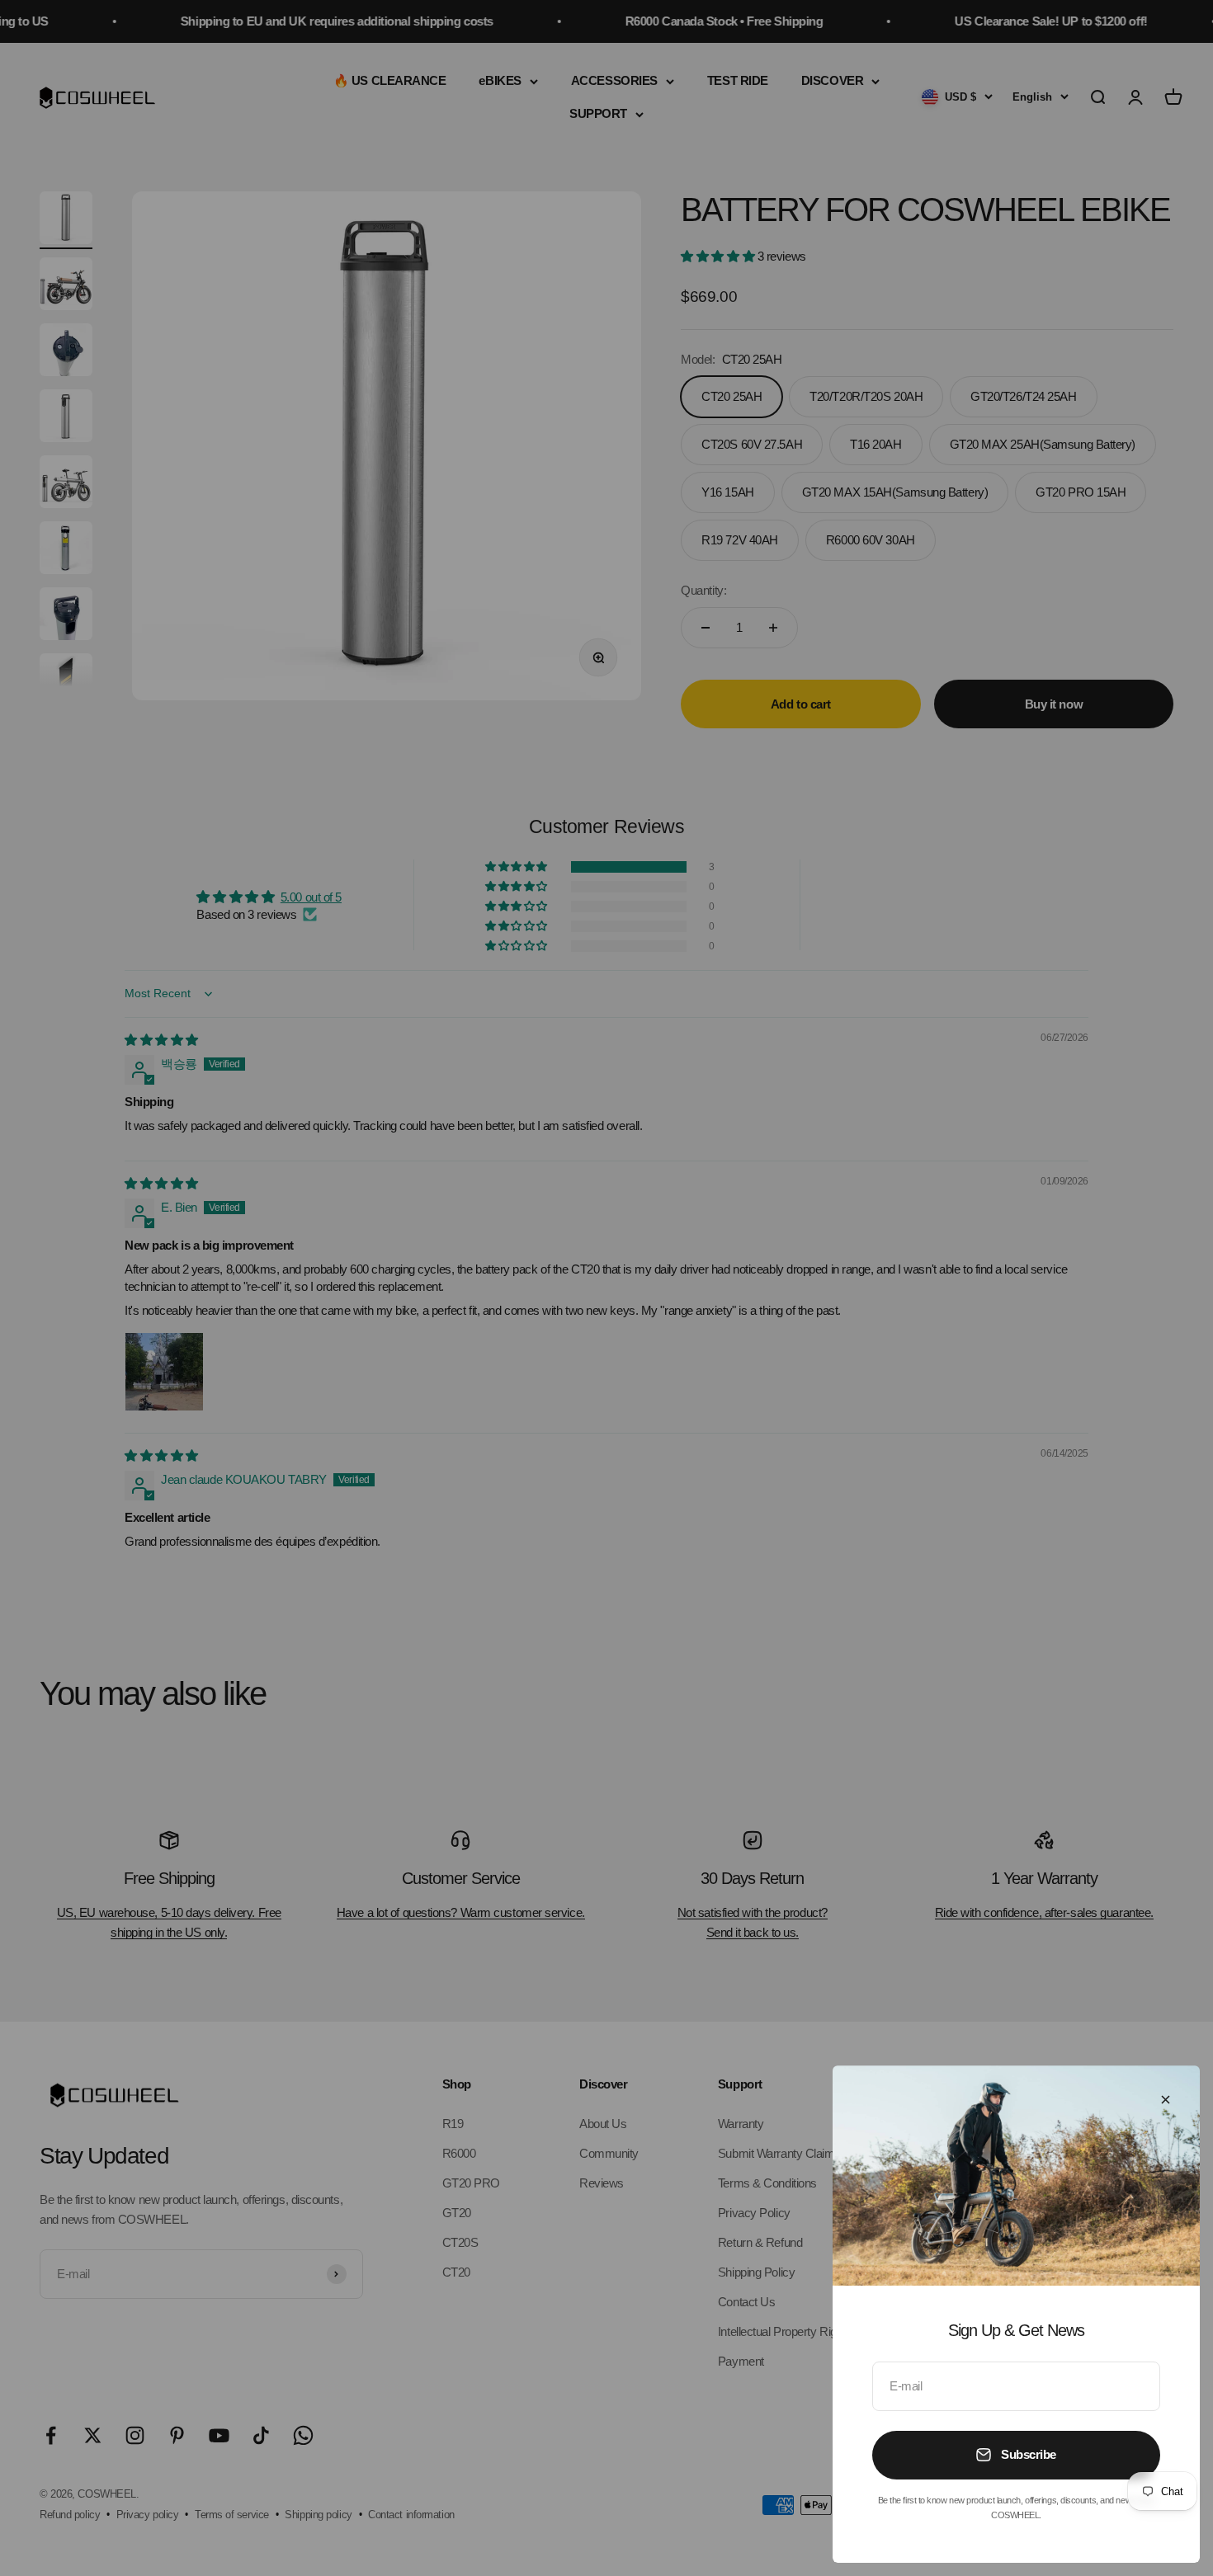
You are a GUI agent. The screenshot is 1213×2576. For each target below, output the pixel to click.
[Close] (1166, 2100)
